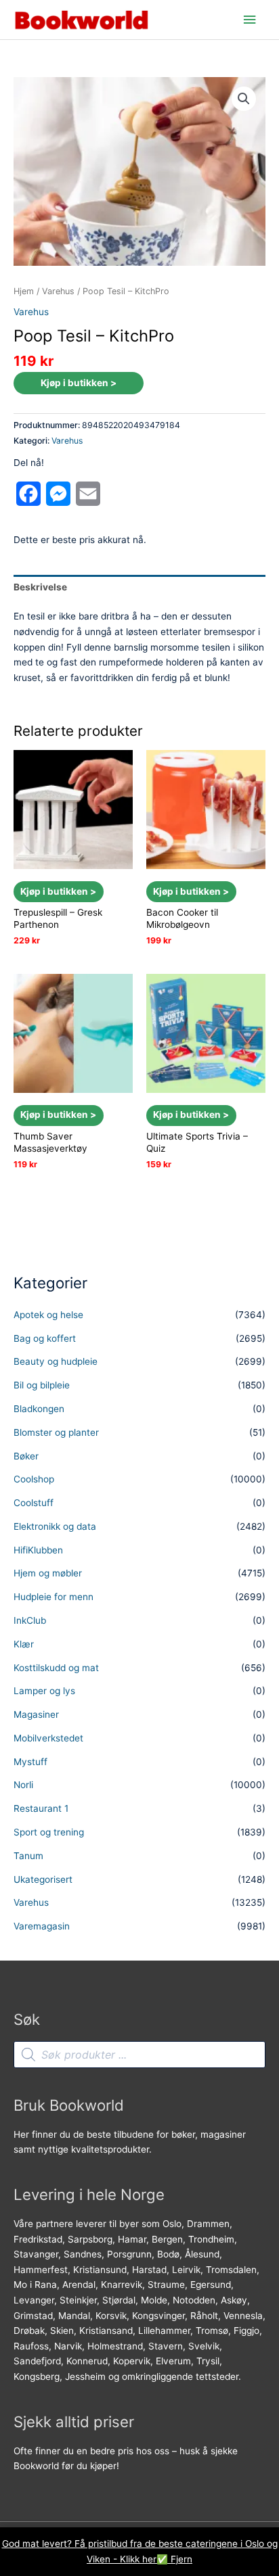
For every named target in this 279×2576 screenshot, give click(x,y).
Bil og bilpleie (42, 1385)
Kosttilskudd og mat (56, 1668)
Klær (24, 1644)
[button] (244, 99)
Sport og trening (49, 1832)
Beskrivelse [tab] (40, 587)
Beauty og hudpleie (56, 1361)
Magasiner (36, 1714)
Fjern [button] (181, 2559)
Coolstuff (34, 1503)
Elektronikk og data (55, 1526)
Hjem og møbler (48, 1573)
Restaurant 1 (41, 1808)
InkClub (30, 1620)
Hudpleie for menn (53, 1597)
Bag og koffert (45, 1338)
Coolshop (34, 1479)
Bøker (26, 1456)
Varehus (58, 291)
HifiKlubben (38, 1550)
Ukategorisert (43, 1879)
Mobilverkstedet (48, 1738)
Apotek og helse (48, 1315)
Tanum (28, 1856)
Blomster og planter (56, 1432)
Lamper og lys (44, 1691)
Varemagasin (42, 1926)
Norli (23, 1785)
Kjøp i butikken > (79, 383)
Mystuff (30, 1762)
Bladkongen (39, 1409)
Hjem (24, 291)
